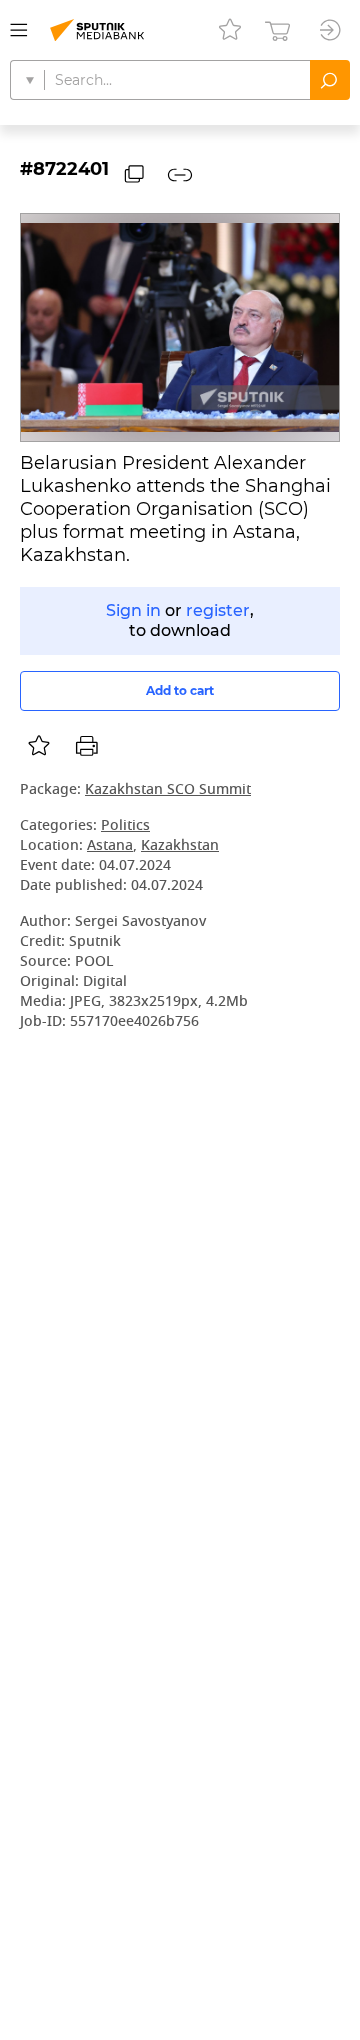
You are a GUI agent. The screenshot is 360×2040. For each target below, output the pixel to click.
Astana (110, 846)
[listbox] (39, 746)
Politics (125, 826)
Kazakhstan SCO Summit (168, 790)
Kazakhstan (180, 846)
